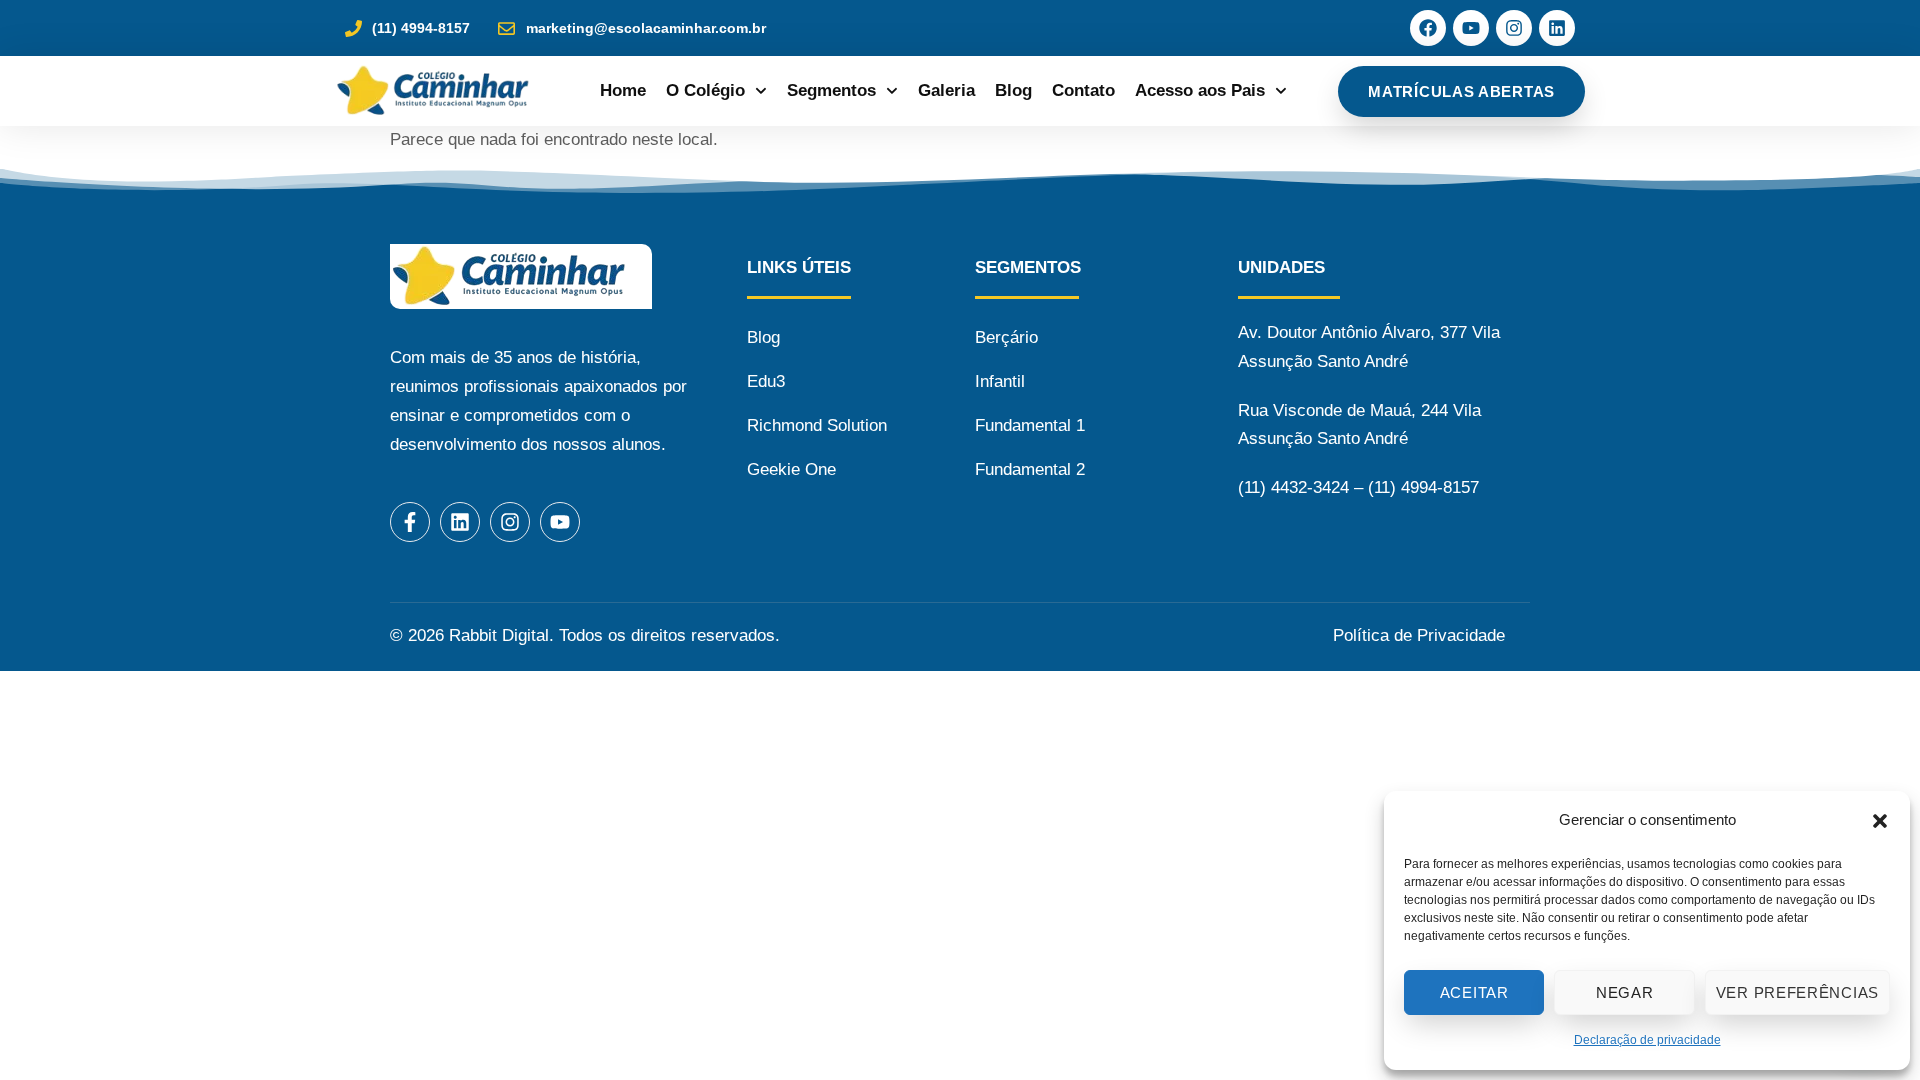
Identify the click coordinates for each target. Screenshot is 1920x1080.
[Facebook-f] (410, 522)
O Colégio (705, 90)
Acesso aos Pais (1200, 90)
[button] (1880, 821)
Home (623, 90)
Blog (1013, 90)
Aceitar (1474, 992)
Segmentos (831, 90)
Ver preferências (1797, 992)
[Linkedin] (1557, 28)
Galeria (946, 90)
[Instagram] (1514, 28)
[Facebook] (1428, 28)
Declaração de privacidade (1647, 1040)
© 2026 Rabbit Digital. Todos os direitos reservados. (585, 635)
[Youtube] (1471, 28)
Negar (1625, 992)
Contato (1083, 90)
